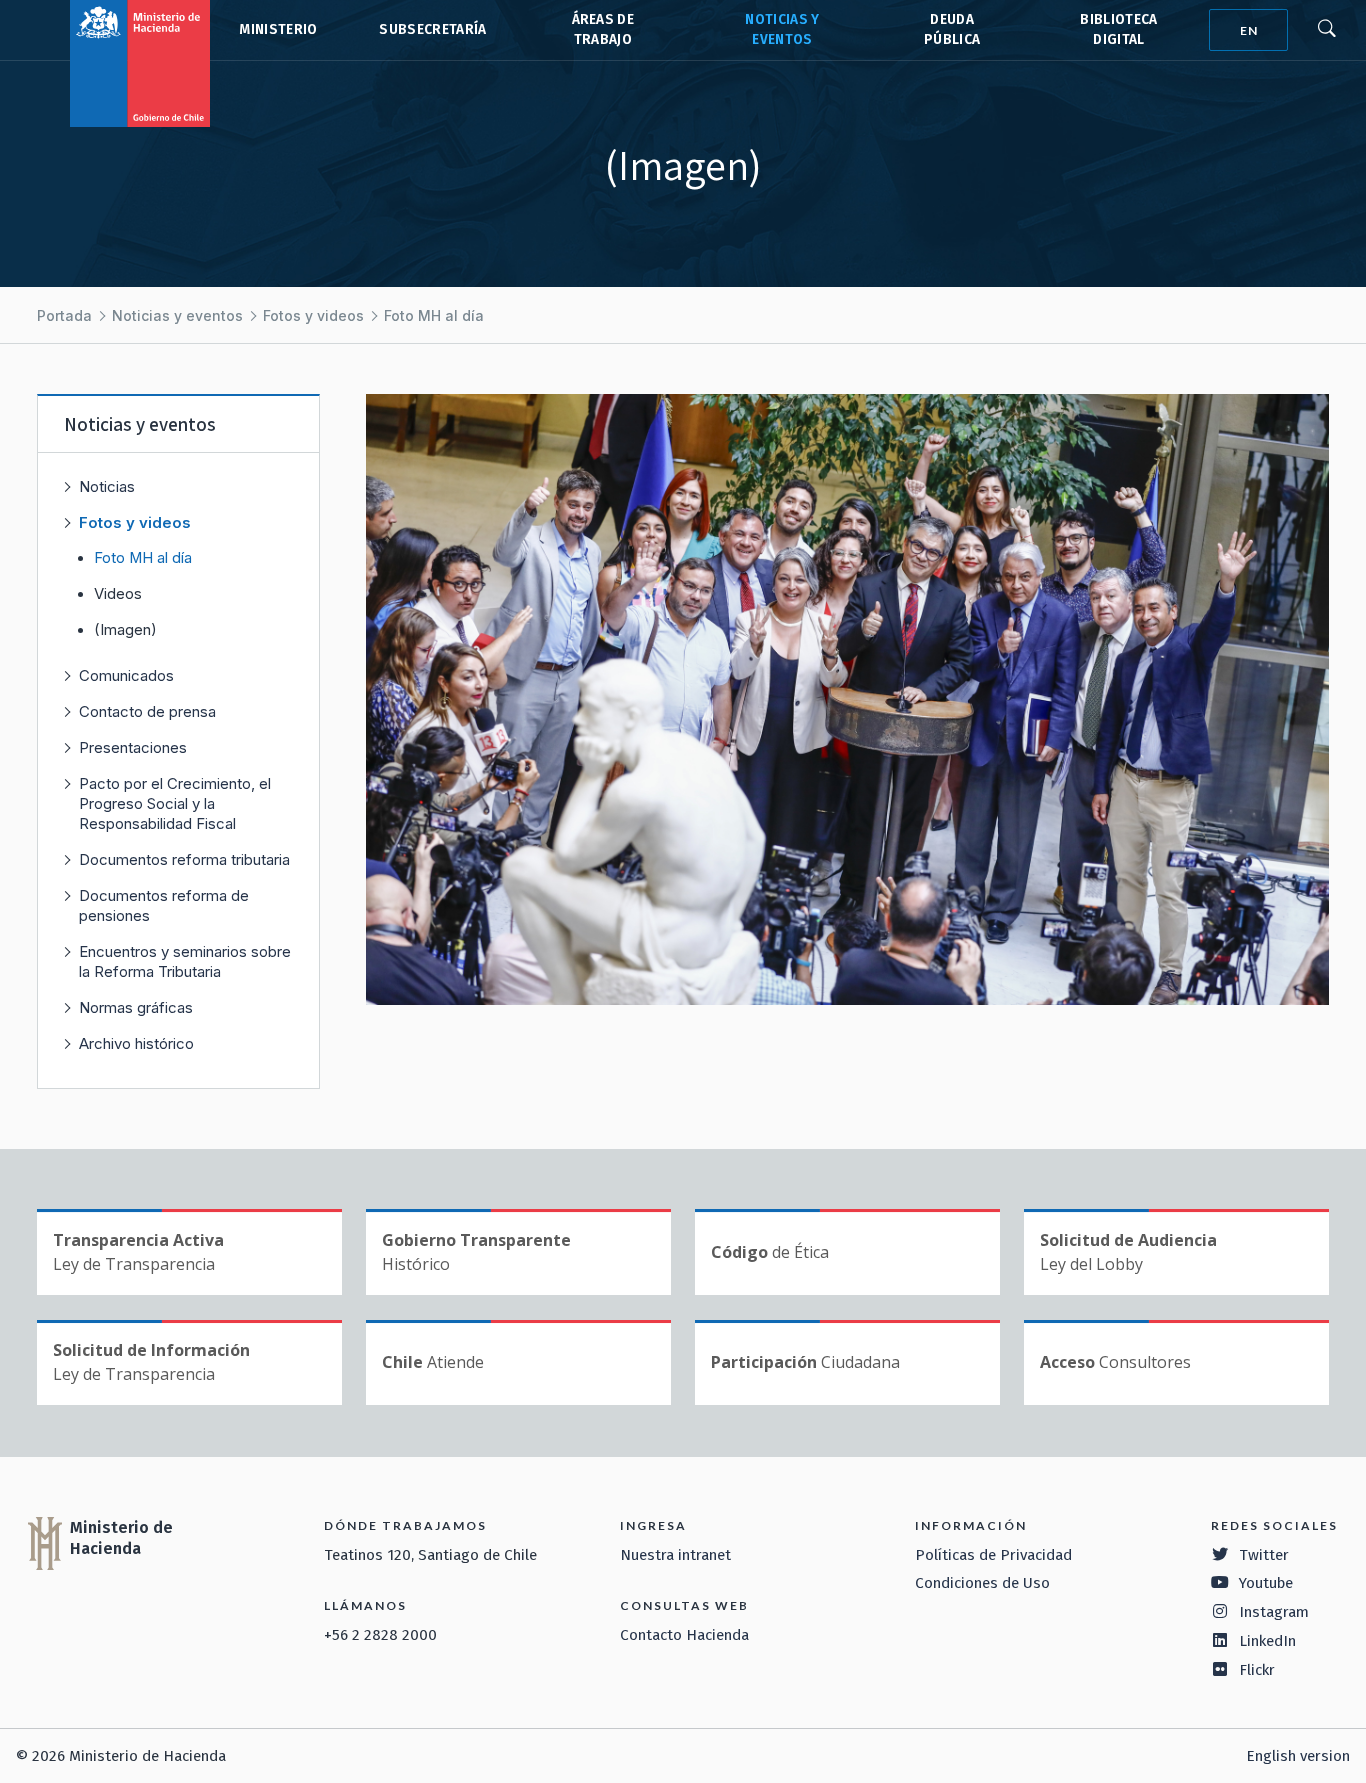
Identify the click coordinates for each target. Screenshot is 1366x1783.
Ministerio (278, 29)
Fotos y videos (313, 315)
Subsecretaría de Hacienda (431, 30)
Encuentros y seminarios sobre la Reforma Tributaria (185, 961)
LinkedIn (1267, 1641)
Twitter (1264, 1555)
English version (1298, 1756)
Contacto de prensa (147, 711)
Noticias (107, 486)
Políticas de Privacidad (993, 1555)
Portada (64, 315)
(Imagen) (125, 630)
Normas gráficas (136, 1007)
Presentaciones (133, 747)
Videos (118, 594)
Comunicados (126, 675)
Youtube (1266, 1583)
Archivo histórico (136, 1043)
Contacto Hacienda (684, 1635)
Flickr (1257, 1670)
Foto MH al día (434, 315)
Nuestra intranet (675, 1555)
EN (1249, 30)
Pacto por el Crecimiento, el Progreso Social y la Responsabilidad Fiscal (175, 803)
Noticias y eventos (177, 315)
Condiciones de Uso (982, 1583)
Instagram (1274, 1612)
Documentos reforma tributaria (184, 859)
